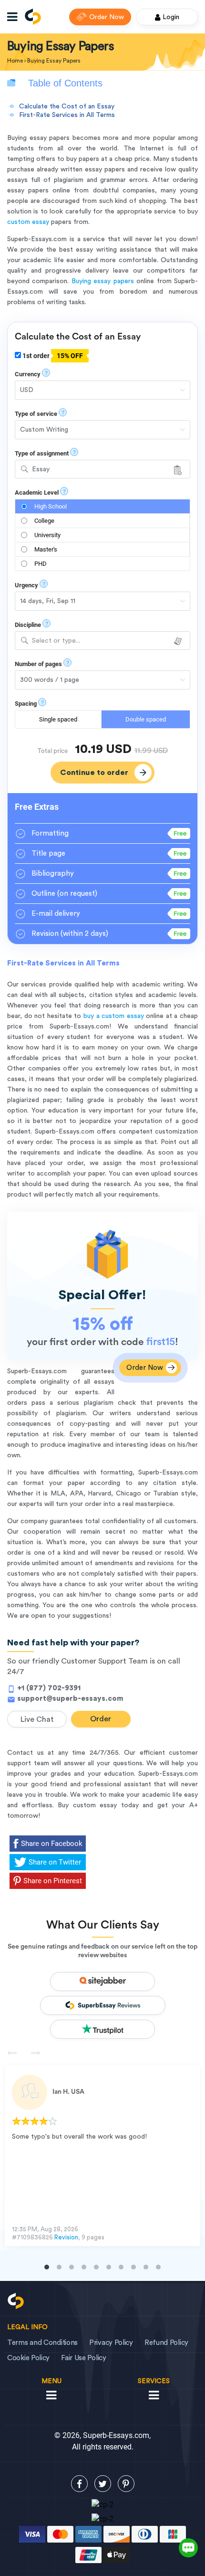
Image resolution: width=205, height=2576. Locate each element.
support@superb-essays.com (70, 1699)
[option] (102, 2156)
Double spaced (146, 719)
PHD (41, 564)
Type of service (36, 414)
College (44, 521)
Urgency (26, 585)
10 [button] (158, 2267)
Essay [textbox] (41, 469)
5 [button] (96, 2267)
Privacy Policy (111, 2343)
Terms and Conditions (42, 2343)
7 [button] (121, 2267)
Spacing (26, 704)
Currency (28, 374)
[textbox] (102, 641)
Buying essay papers (103, 281)
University (47, 535)
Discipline (28, 625)
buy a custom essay (114, 1016)
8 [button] (133, 2267)
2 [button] (59, 2267)
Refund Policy (166, 2343)
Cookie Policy (28, 2358)
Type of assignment (42, 453)
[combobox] (102, 469)
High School (51, 506)
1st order (52, 356)
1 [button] (47, 2267)
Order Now (107, 17)
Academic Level (37, 493)
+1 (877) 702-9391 (49, 1688)
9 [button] (146, 2267)
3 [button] (72, 2267)
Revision (66, 2237)
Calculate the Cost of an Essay (67, 106)
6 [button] (109, 2267)
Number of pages (38, 664)
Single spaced (58, 719)
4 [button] (84, 2267)
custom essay (28, 222)
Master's (46, 549)
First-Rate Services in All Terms (67, 115)
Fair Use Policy (84, 2358)
